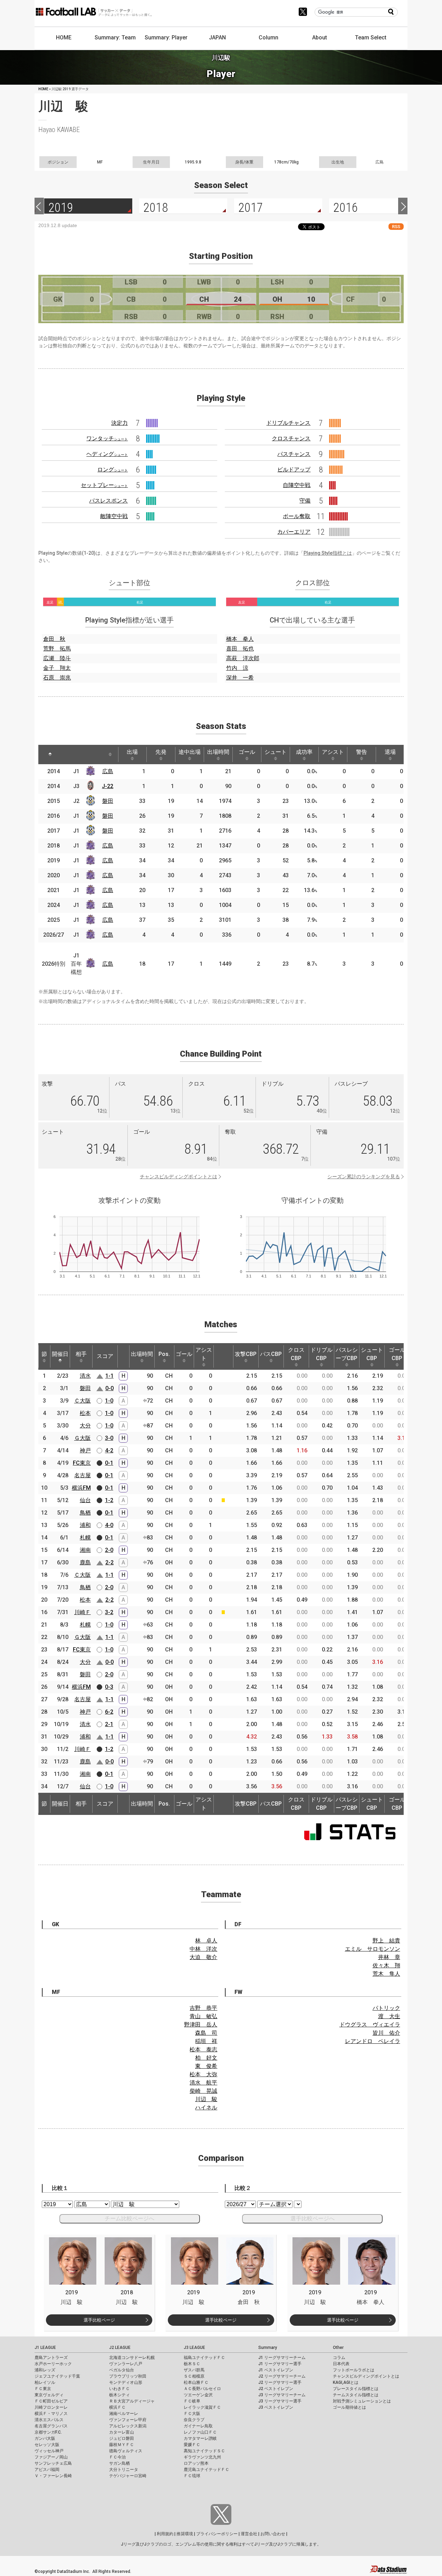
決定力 (119, 423)
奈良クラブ (194, 2420)
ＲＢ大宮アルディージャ (132, 2401)
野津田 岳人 (201, 2025)
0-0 (109, 1388)
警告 (362, 752)
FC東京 (82, 1463)
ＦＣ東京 (43, 2389)
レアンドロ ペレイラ (373, 2041)
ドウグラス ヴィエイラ (370, 2025)
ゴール (247, 752)
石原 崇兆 (57, 678)
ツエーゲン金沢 (198, 2395)
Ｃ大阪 (83, 1401)
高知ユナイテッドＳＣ (204, 2451)
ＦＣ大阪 (192, 2414)
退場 (390, 752)
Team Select (371, 38)
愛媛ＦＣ (192, 2445)
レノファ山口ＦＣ (200, 2432)
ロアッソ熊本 (196, 2463)
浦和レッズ (45, 2370)
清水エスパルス (49, 2420)
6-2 (109, 1712)
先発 (161, 752)
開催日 (60, 1354)
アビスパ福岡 (47, 2470)
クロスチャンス (291, 438)
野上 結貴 (386, 1941)
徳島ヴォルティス (126, 2451)
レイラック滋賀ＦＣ (202, 2407)
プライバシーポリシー (217, 2534)
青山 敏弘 (203, 2016)
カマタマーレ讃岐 (200, 2438)
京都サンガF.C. (48, 2432)
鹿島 (85, 1562)
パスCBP (271, 1354)
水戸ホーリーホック (53, 2364)
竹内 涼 (237, 668)
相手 (81, 1354)
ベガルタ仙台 (122, 2370)
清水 (85, 1376)
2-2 (109, 1562)
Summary (268, 2348)
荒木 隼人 (386, 1974)
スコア (105, 1356)
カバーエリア (294, 532)
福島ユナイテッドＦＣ (204, 2358)
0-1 (109, 1463)
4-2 (109, 1450)
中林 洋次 (203, 1949)
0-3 (109, 1687)
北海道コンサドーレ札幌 (132, 2358)
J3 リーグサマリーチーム (282, 2395)
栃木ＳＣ (192, 2364)
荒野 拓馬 (57, 649)
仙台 (85, 1500)
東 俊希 (206, 2066)
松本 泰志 (203, 2049)
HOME (64, 38)
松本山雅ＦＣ (196, 2382)
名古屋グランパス (51, 2426)
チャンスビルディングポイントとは (179, 1177)
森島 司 (206, 2033)
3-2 (109, 1612)
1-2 (109, 1500)
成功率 (304, 752)
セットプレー (104, 485)
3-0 (109, 1438)
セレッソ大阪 (47, 2445)
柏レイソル (45, 2382)
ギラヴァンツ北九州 (202, 2457)
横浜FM (81, 1488)
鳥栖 (85, 1513)
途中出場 (190, 752)
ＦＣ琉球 (192, 2476)
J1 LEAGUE (45, 2348)
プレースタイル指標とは (356, 2389)
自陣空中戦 (297, 485)
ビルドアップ (294, 470)
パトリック (386, 2008)
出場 (132, 752)
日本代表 (341, 2364)
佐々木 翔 (386, 1965)
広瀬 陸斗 (57, 658)
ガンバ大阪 (45, 2438)
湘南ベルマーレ (124, 2414)
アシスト (333, 752)
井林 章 (389, 1957)
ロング (113, 470)
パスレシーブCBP (347, 1354)
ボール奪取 (297, 516)
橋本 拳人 (240, 639)
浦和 (85, 1525)
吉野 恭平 (203, 2008)
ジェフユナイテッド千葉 (57, 2376)
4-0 (109, 1525)
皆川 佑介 (386, 2033)
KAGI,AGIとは (346, 2382)
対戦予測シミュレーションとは (362, 2401)
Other (338, 2348)
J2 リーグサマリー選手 (280, 2382)
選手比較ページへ (313, 2218)
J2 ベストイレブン (276, 2389)
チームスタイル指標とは (356, 2395)
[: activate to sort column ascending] (67, 755)
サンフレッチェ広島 (53, 2463)
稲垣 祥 (206, 2041)
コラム (339, 2358)
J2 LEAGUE (120, 2348)
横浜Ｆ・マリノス (51, 2414)
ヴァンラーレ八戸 (126, 2364)
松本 (85, 1413)
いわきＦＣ (119, 2389)
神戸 (85, 1450)
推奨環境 (185, 2534)
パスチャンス (294, 454)
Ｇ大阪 (83, 1438)
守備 (305, 501)
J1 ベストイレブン (276, 2370)
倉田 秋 (54, 639)
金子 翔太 (57, 668)
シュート (276, 752)
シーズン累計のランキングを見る (364, 1177)
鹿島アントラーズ (51, 2358)
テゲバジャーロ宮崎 (128, 2476)
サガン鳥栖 (119, 2463)
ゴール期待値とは (349, 2407)
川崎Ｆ (83, 1612)
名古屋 (83, 1475)
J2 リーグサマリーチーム (282, 2376)
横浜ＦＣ (117, 2407)
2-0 (109, 1550)
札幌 (85, 1538)
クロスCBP (296, 1354)
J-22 (108, 786)
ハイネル (206, 2107)
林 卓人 (206, 1941)
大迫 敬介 (203, 1957)
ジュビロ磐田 (122, 2438)
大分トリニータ (124, 2470)
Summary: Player (166, 38)
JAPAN (217, 38)
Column (268, 38)
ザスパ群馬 (194, 2370)
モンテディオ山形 (126, 2382)
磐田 (108, 801)
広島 (108, 771)
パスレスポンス (108, 501)
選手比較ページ (99, 2320)
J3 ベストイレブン (276, 2407)
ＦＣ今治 (117, 2457)
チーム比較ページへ (129, 2218)
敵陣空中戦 (114, 516)
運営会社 (249, 2534)
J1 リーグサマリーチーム (282, 2358)
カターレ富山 (122, 2432)
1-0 (109, 1401)
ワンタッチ (107, 438)
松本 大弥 (203, 2074)
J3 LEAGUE (194, 2348)
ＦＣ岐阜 (192, 2401)
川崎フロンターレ (51, 2407)
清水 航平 (203, 2083)
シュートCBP (372, 1354)
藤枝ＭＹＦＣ (122, 2445)
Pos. (164, 1354)
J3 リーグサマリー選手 (280, 2401)
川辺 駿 (206, 2099)
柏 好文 (206, 2058)
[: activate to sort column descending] (50, 755)
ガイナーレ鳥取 (198, 2426)
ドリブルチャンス (288, 423)
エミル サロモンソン (373, 1949)
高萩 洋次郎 (243, 658)
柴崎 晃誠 (203, 2091)
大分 (85, 1426)
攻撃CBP (246, 1354)
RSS (396, 227)
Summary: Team (115, 38)
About (320, 38)
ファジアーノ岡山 (51, 2457)
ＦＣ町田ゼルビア (51, 2401)
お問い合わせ (273, 2534)
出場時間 (218, 752)
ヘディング (107, 454)
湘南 (85, 1550)
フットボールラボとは (354, 2370)
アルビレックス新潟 (128, 2426)
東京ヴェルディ (49, 2395)
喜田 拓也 (240, 649)
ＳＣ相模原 (194, 2376)
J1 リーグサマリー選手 (280, 2364)
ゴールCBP (397, 1354)
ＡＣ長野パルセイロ (202, 2389)
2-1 (109, 1724)
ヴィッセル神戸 (49, 2451)
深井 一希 (240, 678)
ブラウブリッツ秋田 (128, 2376)
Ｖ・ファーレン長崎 (53, 2476)
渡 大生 (389, 2016)
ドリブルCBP (321, 1354)
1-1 (109, 1376)
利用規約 (165, 2534)
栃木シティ (119, 2395)
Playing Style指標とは (328, 553)
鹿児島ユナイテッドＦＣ (206, 2470)
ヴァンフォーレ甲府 (128, 2420)
